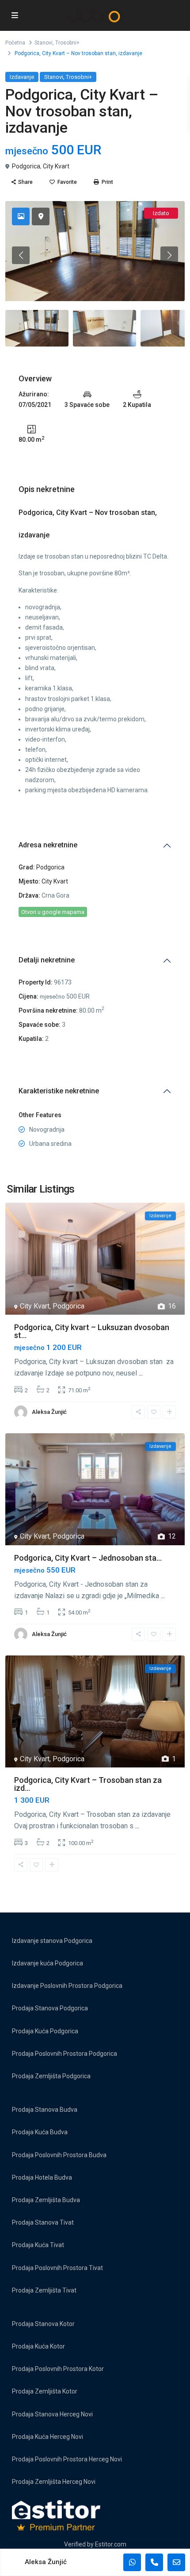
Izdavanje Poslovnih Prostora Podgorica (67, 1986)
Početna (15, 43)
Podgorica (26, 166)
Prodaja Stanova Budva (45, 2110)
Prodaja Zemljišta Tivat (44, 2290)
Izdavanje (22, 77)
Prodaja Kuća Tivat (38, 2245)
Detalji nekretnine (47, 960)
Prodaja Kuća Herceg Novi (47, 2437)
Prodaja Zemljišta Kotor (45, 2391)
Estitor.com (111, 2544)
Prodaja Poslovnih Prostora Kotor (58, 2369)
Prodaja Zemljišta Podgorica (51, 2076)
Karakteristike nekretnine (59, 1091)
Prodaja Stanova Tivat (43, 2222)
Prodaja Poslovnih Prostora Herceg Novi (67, 2459)
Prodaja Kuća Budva (40, 2132)
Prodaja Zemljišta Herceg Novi (54, 2482)
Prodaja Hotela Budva (42, 2177)
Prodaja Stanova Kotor (43, 2324)
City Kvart (56, 166)
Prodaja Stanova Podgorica (50, 2008)
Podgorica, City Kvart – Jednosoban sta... (88, 1558)
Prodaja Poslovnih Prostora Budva (59, 2155)
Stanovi (44, 43)
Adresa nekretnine (48, 845)
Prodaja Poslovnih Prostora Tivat (57, 2268)
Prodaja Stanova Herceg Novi (52, 2414)
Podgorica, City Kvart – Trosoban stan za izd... (88, 1784)
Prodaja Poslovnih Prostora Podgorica (65, 2054)
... (141, 1373)
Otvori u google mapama (53, 912)
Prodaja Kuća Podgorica (45, 2031)
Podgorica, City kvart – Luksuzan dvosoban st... (92, 1331)
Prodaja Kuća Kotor (38, 2346)
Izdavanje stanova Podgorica (52, 1941)
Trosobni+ (67, 43)
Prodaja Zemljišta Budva (46, 2200)
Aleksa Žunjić (49, 1412)
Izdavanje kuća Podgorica (47, 1963)
